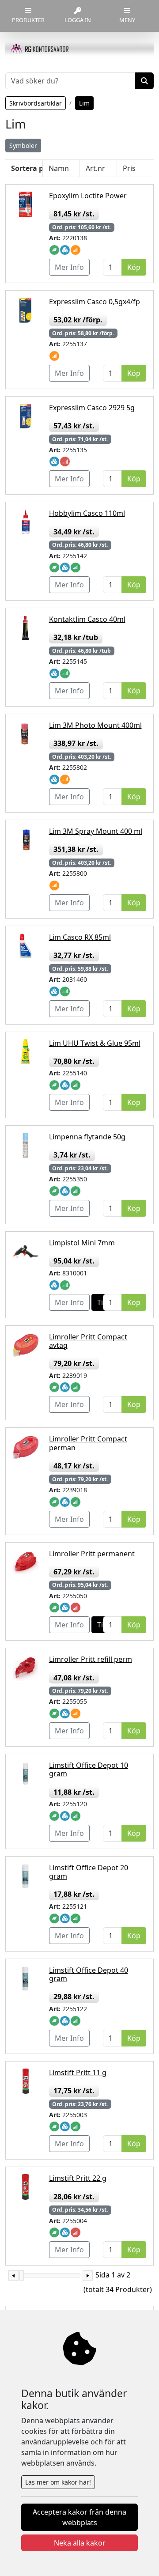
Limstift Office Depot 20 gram (89, 1872)
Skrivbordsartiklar (36, 103)
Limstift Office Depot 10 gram (89, 1769)
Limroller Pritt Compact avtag (88, 1341)
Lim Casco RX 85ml (80, 937)
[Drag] (22, 2275)
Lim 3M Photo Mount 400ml (95, 725)
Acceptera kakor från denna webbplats (79, 2517)
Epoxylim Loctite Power (88, 196)
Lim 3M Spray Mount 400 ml (96, 831)
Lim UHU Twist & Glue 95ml (95, 1043)
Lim (84, 103)
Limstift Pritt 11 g (78, 2073)
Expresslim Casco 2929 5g (92, 408)
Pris (129, 168)
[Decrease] (13, 2275)
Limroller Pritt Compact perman (88, 1443)
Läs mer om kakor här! (58, 2482)
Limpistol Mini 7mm (82, 1243)
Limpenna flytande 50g (87, 1137)
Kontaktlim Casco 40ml (87, 619)
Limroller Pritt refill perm (91, 1659)
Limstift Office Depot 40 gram (89, 1974)
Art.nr (95, 168)
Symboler (23, 146)
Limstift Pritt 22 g (78, 2178)
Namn (59, 168)
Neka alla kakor (80, 2543)
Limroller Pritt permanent (92, 1554)
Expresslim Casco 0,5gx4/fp (95, 302)
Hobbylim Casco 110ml (87, 513)
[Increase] (88, 2275)
